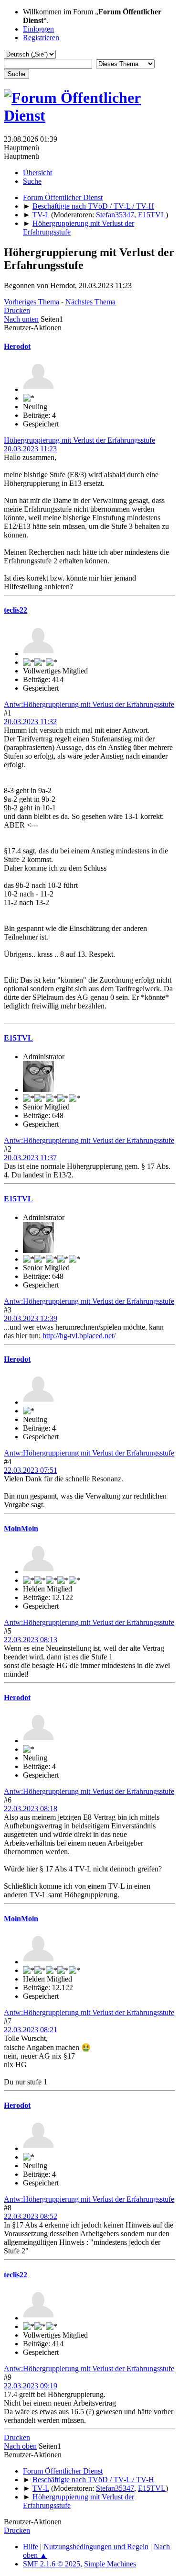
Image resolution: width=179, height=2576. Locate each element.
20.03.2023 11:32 (30, 722)
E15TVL (152, 215)
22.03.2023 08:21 (31, 2030)
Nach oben (20, 2446)
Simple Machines (110, 2564)
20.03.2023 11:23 (30, 449)
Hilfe (31, 2547)
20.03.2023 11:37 (30, 1158)
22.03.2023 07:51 (31, 1470)
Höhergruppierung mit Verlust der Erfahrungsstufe (79, 440)
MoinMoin (21, 1529)
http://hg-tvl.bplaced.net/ (79, 1336)
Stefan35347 (115, 215)
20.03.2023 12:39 (31, 1318)
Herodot (17, 346)
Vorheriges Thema (32, 302)
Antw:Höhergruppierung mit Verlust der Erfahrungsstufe (89, 704)
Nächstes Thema (90, 302)
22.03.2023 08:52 (31, 2216)
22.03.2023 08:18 (31, 1809)
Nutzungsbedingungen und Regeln (96, 2547)
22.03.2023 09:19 (31, 2386)
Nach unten (21, 319)
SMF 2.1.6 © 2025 (52, 2564)
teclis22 (16, 610)
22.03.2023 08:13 (31, 1640)
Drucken (17, 310)
